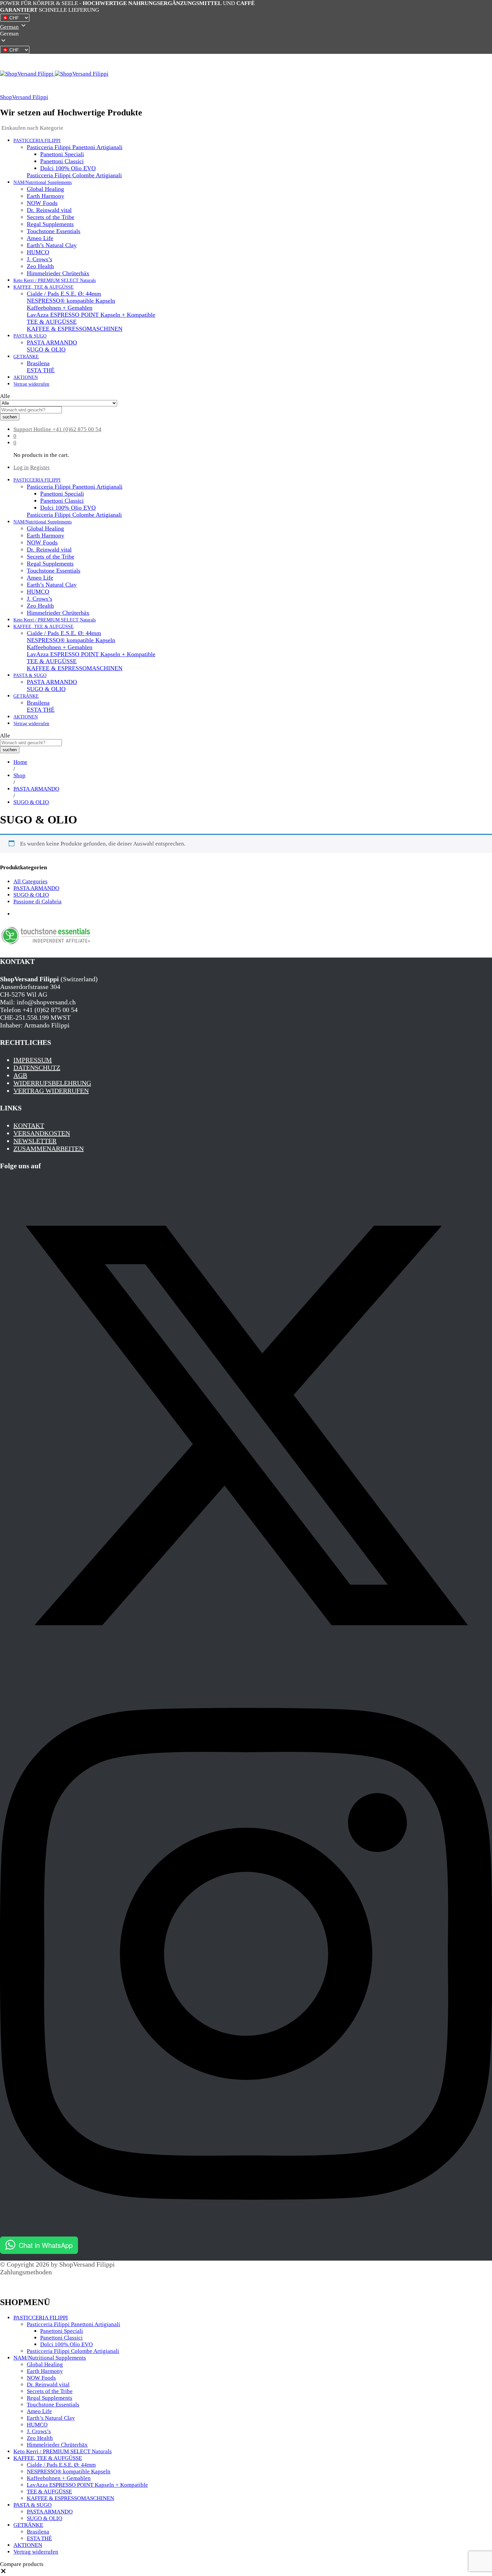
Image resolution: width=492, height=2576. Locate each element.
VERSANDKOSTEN (42, 1133)
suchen (10, 417)
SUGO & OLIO (46, 350)
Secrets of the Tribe (51, 217)
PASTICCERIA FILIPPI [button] (37, 141)
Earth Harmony (46, 196)
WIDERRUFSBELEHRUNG (52, 1083)
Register (40, 467)
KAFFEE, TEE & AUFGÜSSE (48, 2458)
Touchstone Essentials (54, 231)
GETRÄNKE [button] (26, 357)
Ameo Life (40, 238)
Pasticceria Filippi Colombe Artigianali (74, 175)
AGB (20, 1075)
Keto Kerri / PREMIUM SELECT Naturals (55, 280)
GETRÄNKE (28, 2525)
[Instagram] (246, 2233)
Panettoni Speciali (62, 154)
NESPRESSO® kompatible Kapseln (71, 301)
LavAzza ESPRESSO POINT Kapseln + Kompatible (91, 315)
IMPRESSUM (33, 1060)
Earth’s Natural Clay (52, 245)
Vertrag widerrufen (31, 384)
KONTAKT (29, 1125)
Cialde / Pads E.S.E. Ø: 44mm (64, 294)
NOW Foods (42, 203)
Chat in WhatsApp (46, 2245)
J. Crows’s (39, 259)
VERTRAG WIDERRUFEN (51, 1091)
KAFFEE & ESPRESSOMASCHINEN (75, 329)
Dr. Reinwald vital (49, 210)
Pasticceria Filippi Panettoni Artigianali (73, 2324)
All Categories (30, 881)
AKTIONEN (26, 377)
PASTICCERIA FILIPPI (41, 2318)
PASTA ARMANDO (52, 342)
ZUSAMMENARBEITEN (49, 1149)
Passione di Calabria (37, 902)
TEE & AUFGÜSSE (52, 322)
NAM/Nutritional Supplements (50, 2358)
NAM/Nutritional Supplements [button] (43, 182)
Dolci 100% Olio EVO (68, 168)
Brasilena (38, 363)
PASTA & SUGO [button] (30, 336)
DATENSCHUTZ (37, 1068)
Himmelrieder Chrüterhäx (58, 273)
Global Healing (45, 189)
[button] (246, 34)
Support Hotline (32, 429)
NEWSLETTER (35, 1141)
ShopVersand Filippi (24, 97)
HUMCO (38, 252)
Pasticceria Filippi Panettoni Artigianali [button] (75, 147)
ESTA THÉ (41, 370)
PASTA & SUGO (32, 2505)
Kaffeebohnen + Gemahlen (60, 308)
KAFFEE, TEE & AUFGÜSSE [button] (44, 287)
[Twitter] (246, 1669)
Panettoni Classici (62, 161)
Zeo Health (40, 266)
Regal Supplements (50, 224)
